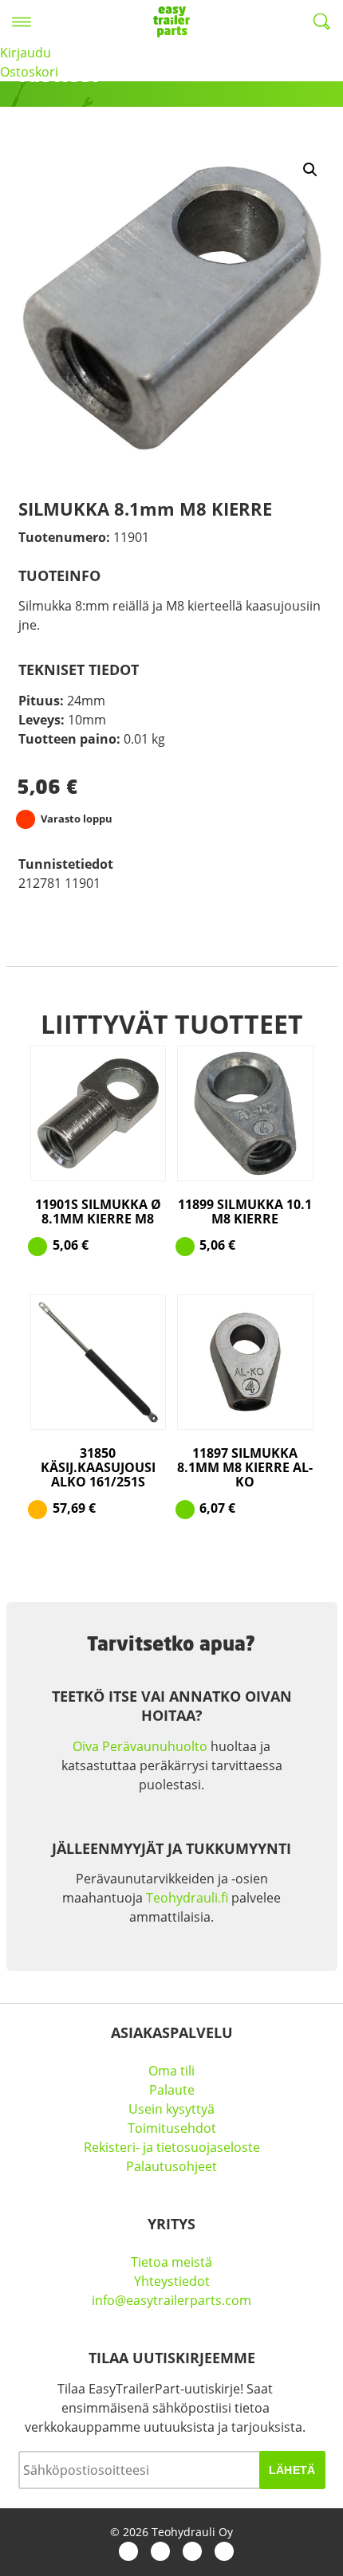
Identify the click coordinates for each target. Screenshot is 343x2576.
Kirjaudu (26, 53)
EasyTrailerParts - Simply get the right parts (171, 22)
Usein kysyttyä (171, 2109)
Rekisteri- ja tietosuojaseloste (172, 2147)
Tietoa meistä (171, 2262)
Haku (321, 22)
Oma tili (171, 2071)
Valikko (22, 22)
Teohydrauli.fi (187, 1898)
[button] (310, 170)
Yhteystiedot (172, 2281)
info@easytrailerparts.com (171, 2300)
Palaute (172, 2090)
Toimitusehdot (172, 2128)
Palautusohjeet (171, 2166)
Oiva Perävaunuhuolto (140, 1746)
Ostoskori (29, 72)
